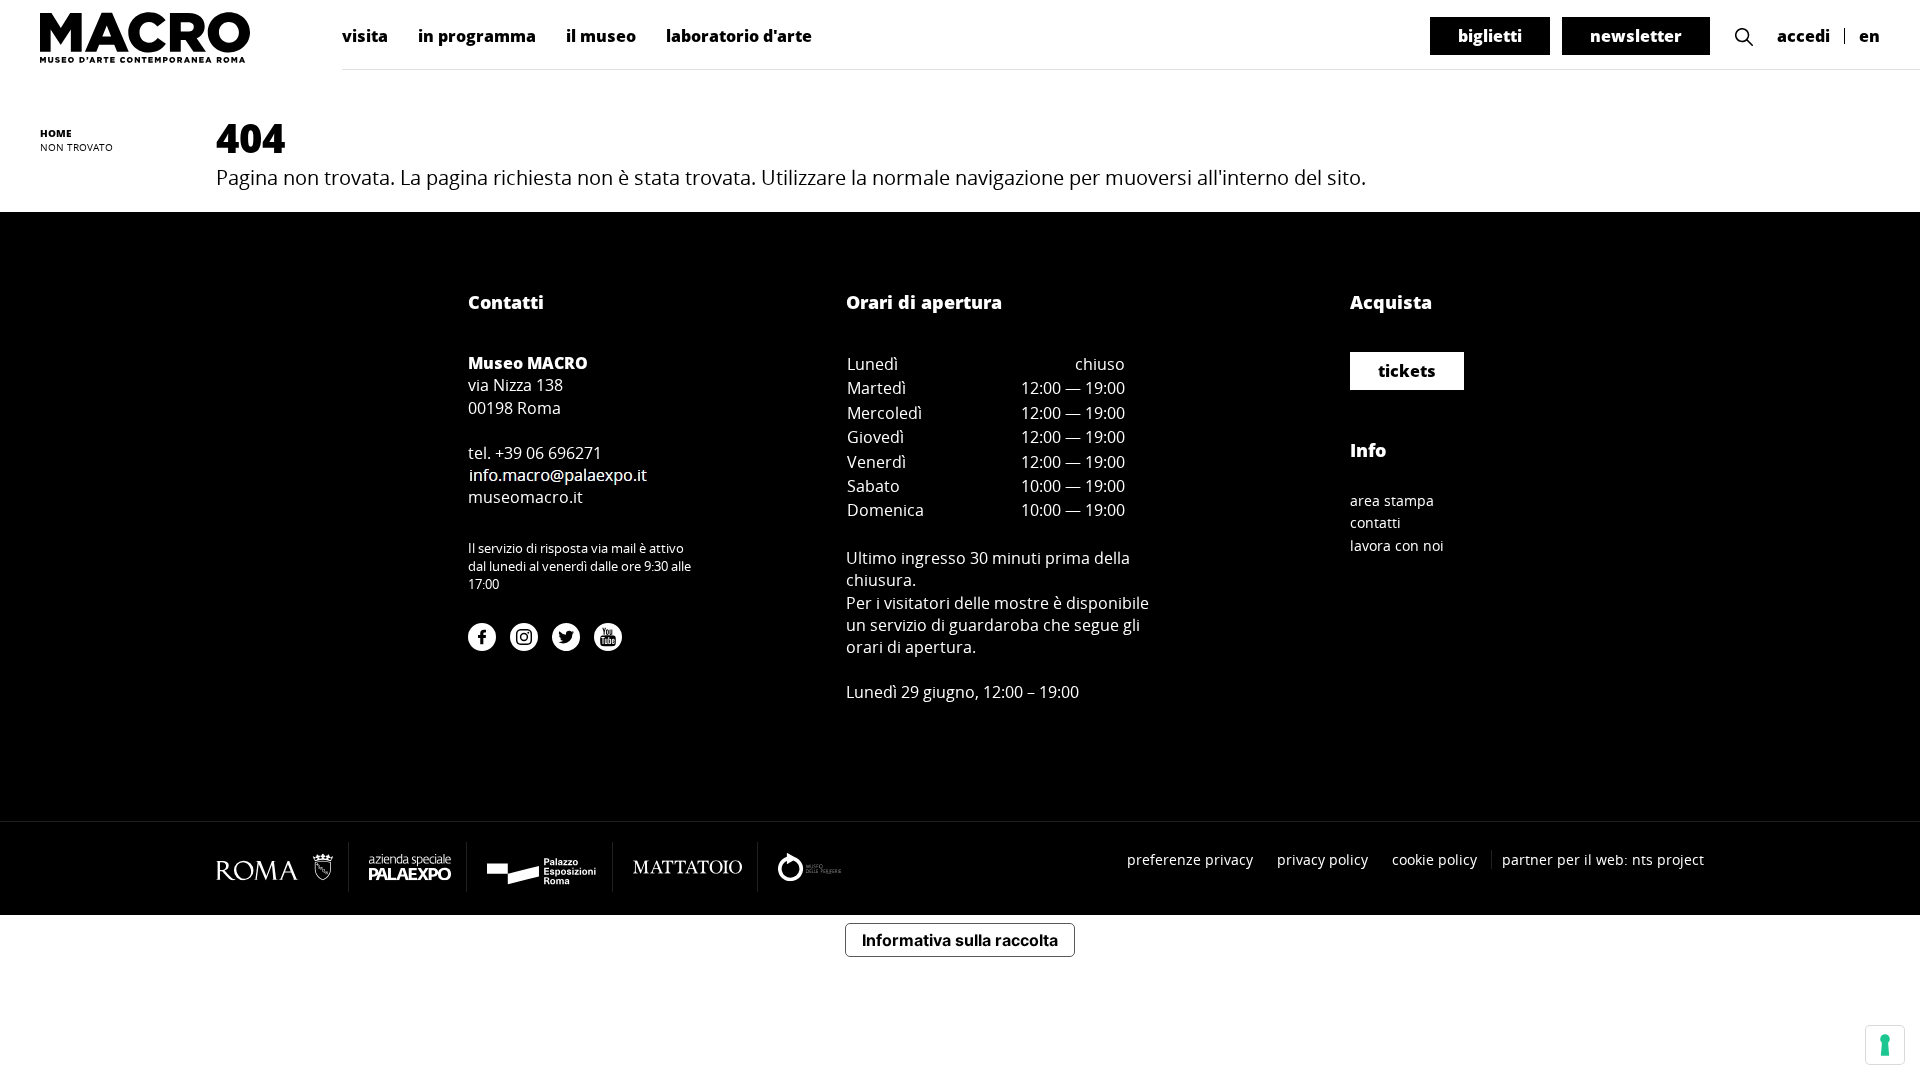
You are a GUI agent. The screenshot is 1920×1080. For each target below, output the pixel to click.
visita (365, 36)
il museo (601, 36)
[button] (1744, 36)
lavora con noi (1397, 545)
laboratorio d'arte (739, 36)
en (1869, 36)
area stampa (1392, 500)
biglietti (1490, 36)
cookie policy (1434, 859)
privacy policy (1322, 859)
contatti (1375, 522)
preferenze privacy (1190, 859)
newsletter (1636, 36)
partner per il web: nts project (1603, 859)
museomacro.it (525, 497)
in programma (477, 36)
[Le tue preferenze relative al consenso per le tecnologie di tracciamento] (1885, 1045)
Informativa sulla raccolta (960, 940)
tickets (1407, 371)
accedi (1803, 36)
